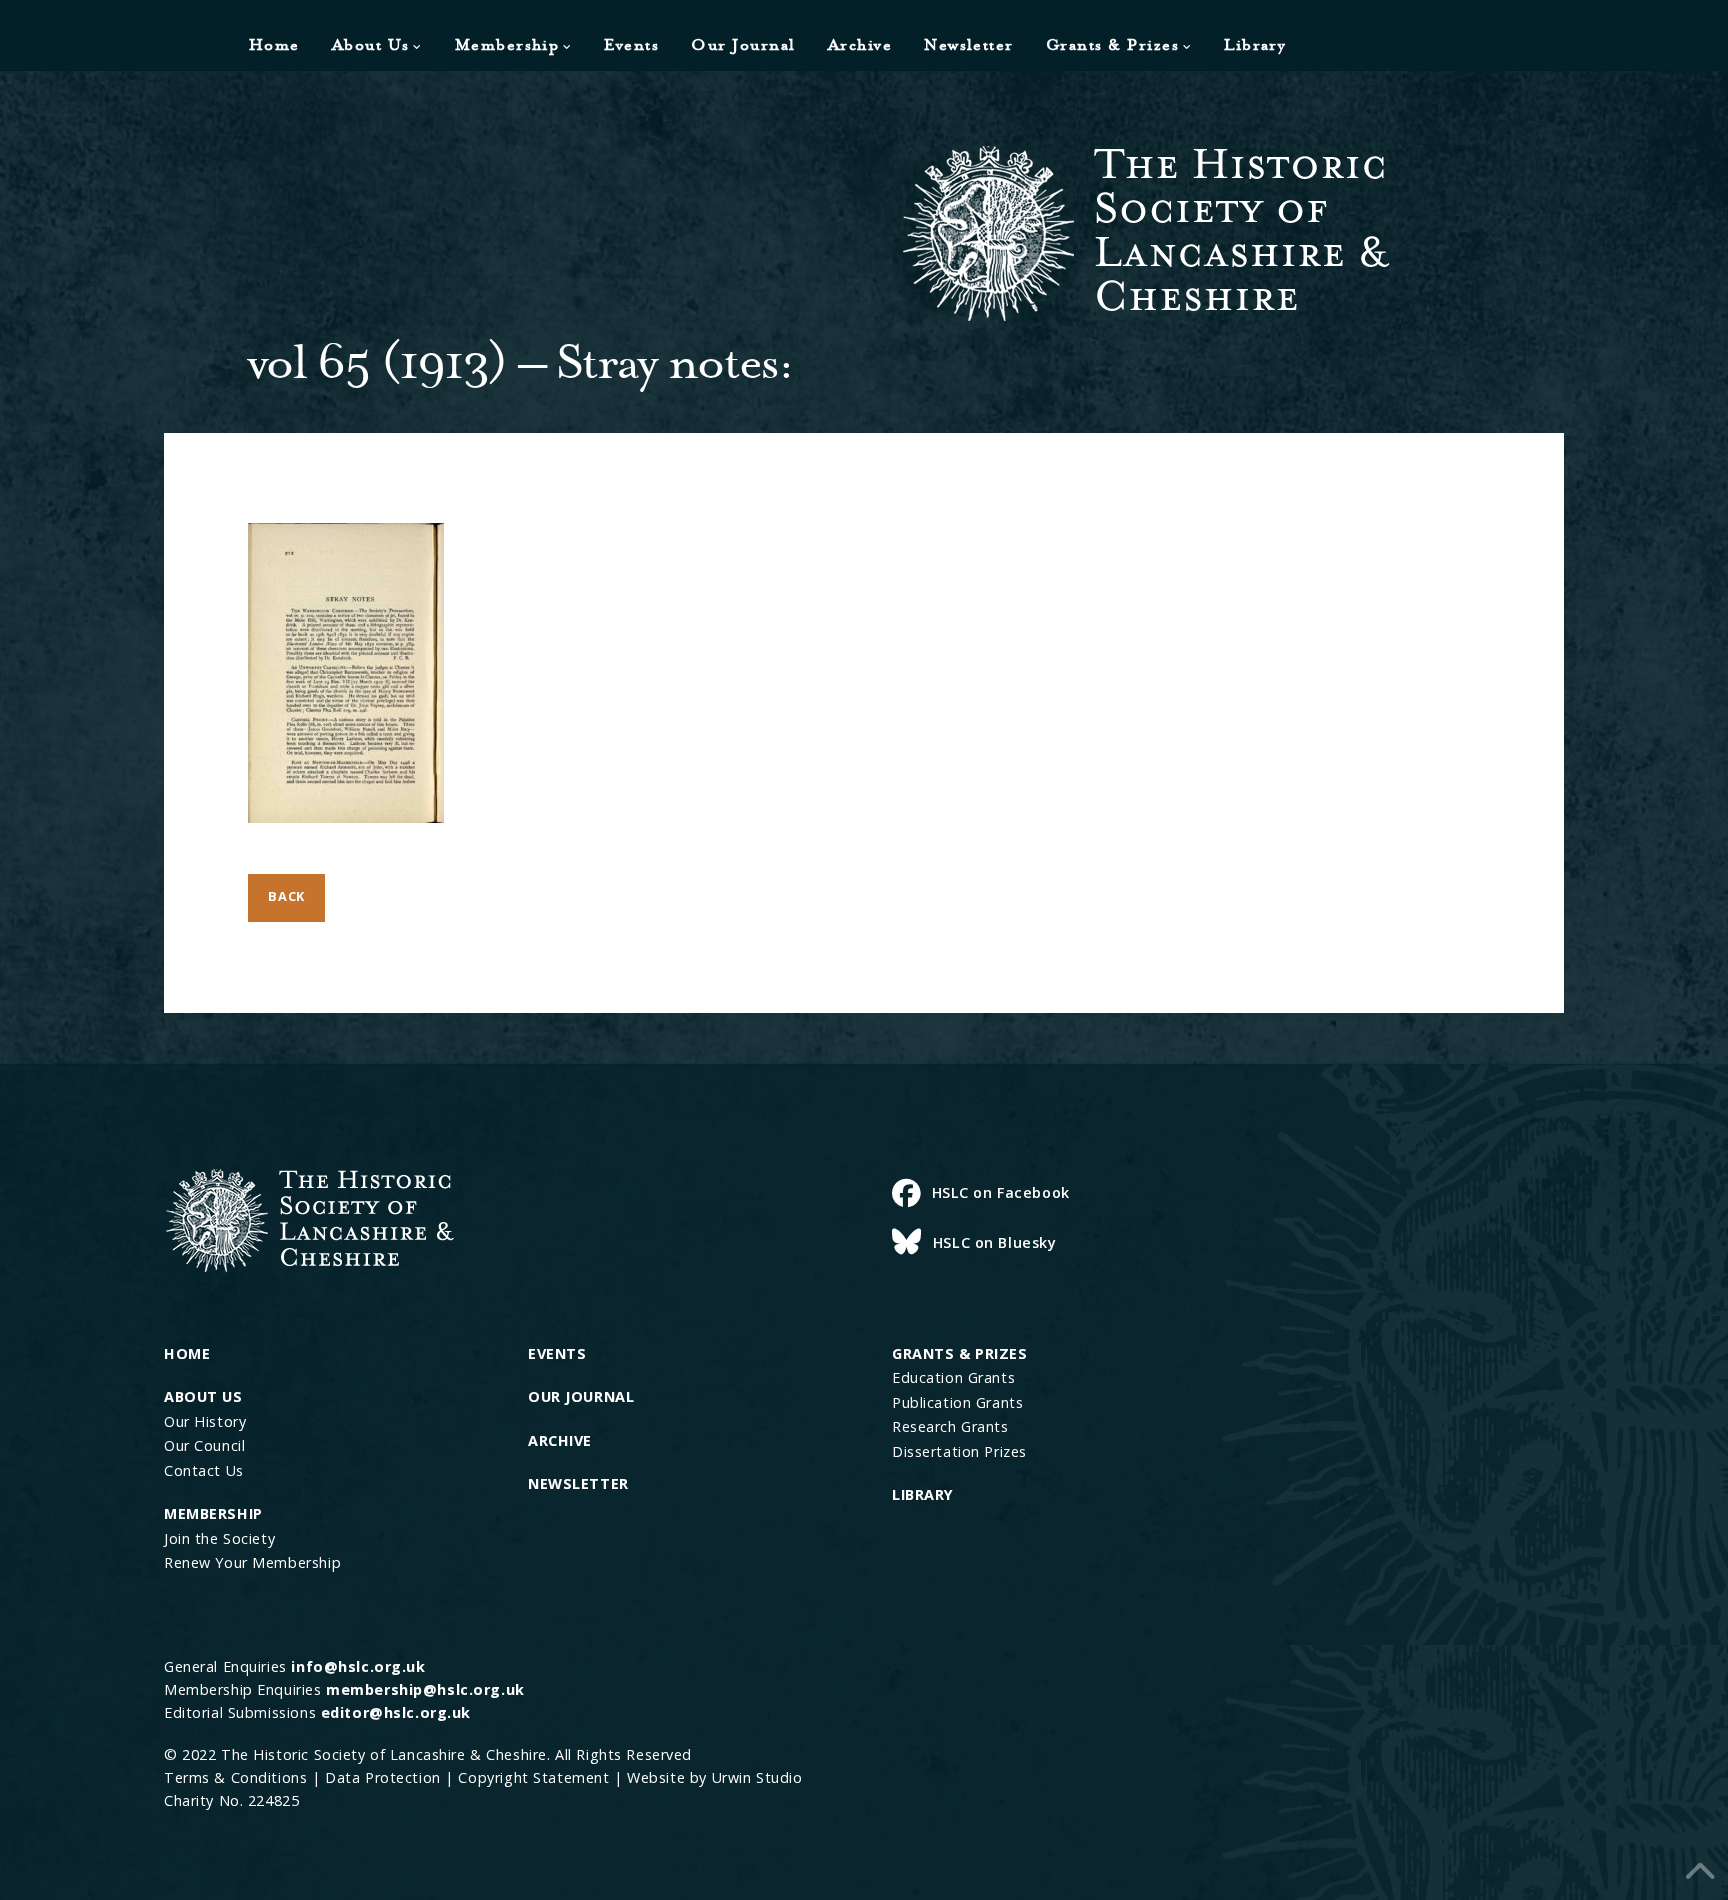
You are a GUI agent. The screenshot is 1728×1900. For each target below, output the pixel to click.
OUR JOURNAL (581, 1396)
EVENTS (557, 1353)
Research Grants (950, 1426)
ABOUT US (203, 1396)
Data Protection (383, 1777)
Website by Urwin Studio (714, 1777)
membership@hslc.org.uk (425, 1689)
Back (286, 896)
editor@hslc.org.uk (396, 1712)
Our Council (204, 1445)
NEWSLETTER (578, 1483)
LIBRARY (923, 1494)
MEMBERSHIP (213, 1513)
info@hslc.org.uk (358, 1666)
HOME (187, 1353)
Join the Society (219, 1538)
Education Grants (953, 1377)
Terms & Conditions (235, 1777)
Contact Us (204, 1470)
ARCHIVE (560, 1440)
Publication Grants (957, 1402)
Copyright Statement (533, 1777)
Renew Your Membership (252, 1562)
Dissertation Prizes (959, 1451)
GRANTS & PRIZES (960, 1353)
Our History (205, 1421)
